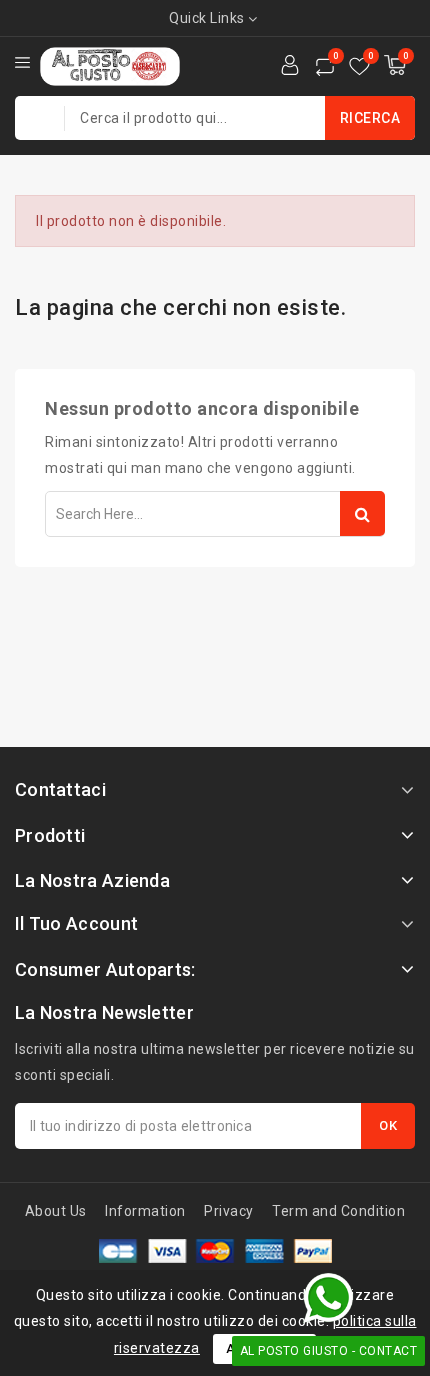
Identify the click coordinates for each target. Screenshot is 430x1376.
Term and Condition (338, 1211)
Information (145, 1211)
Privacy (229, 1211)
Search (362, 513)
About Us (56, 1211)
